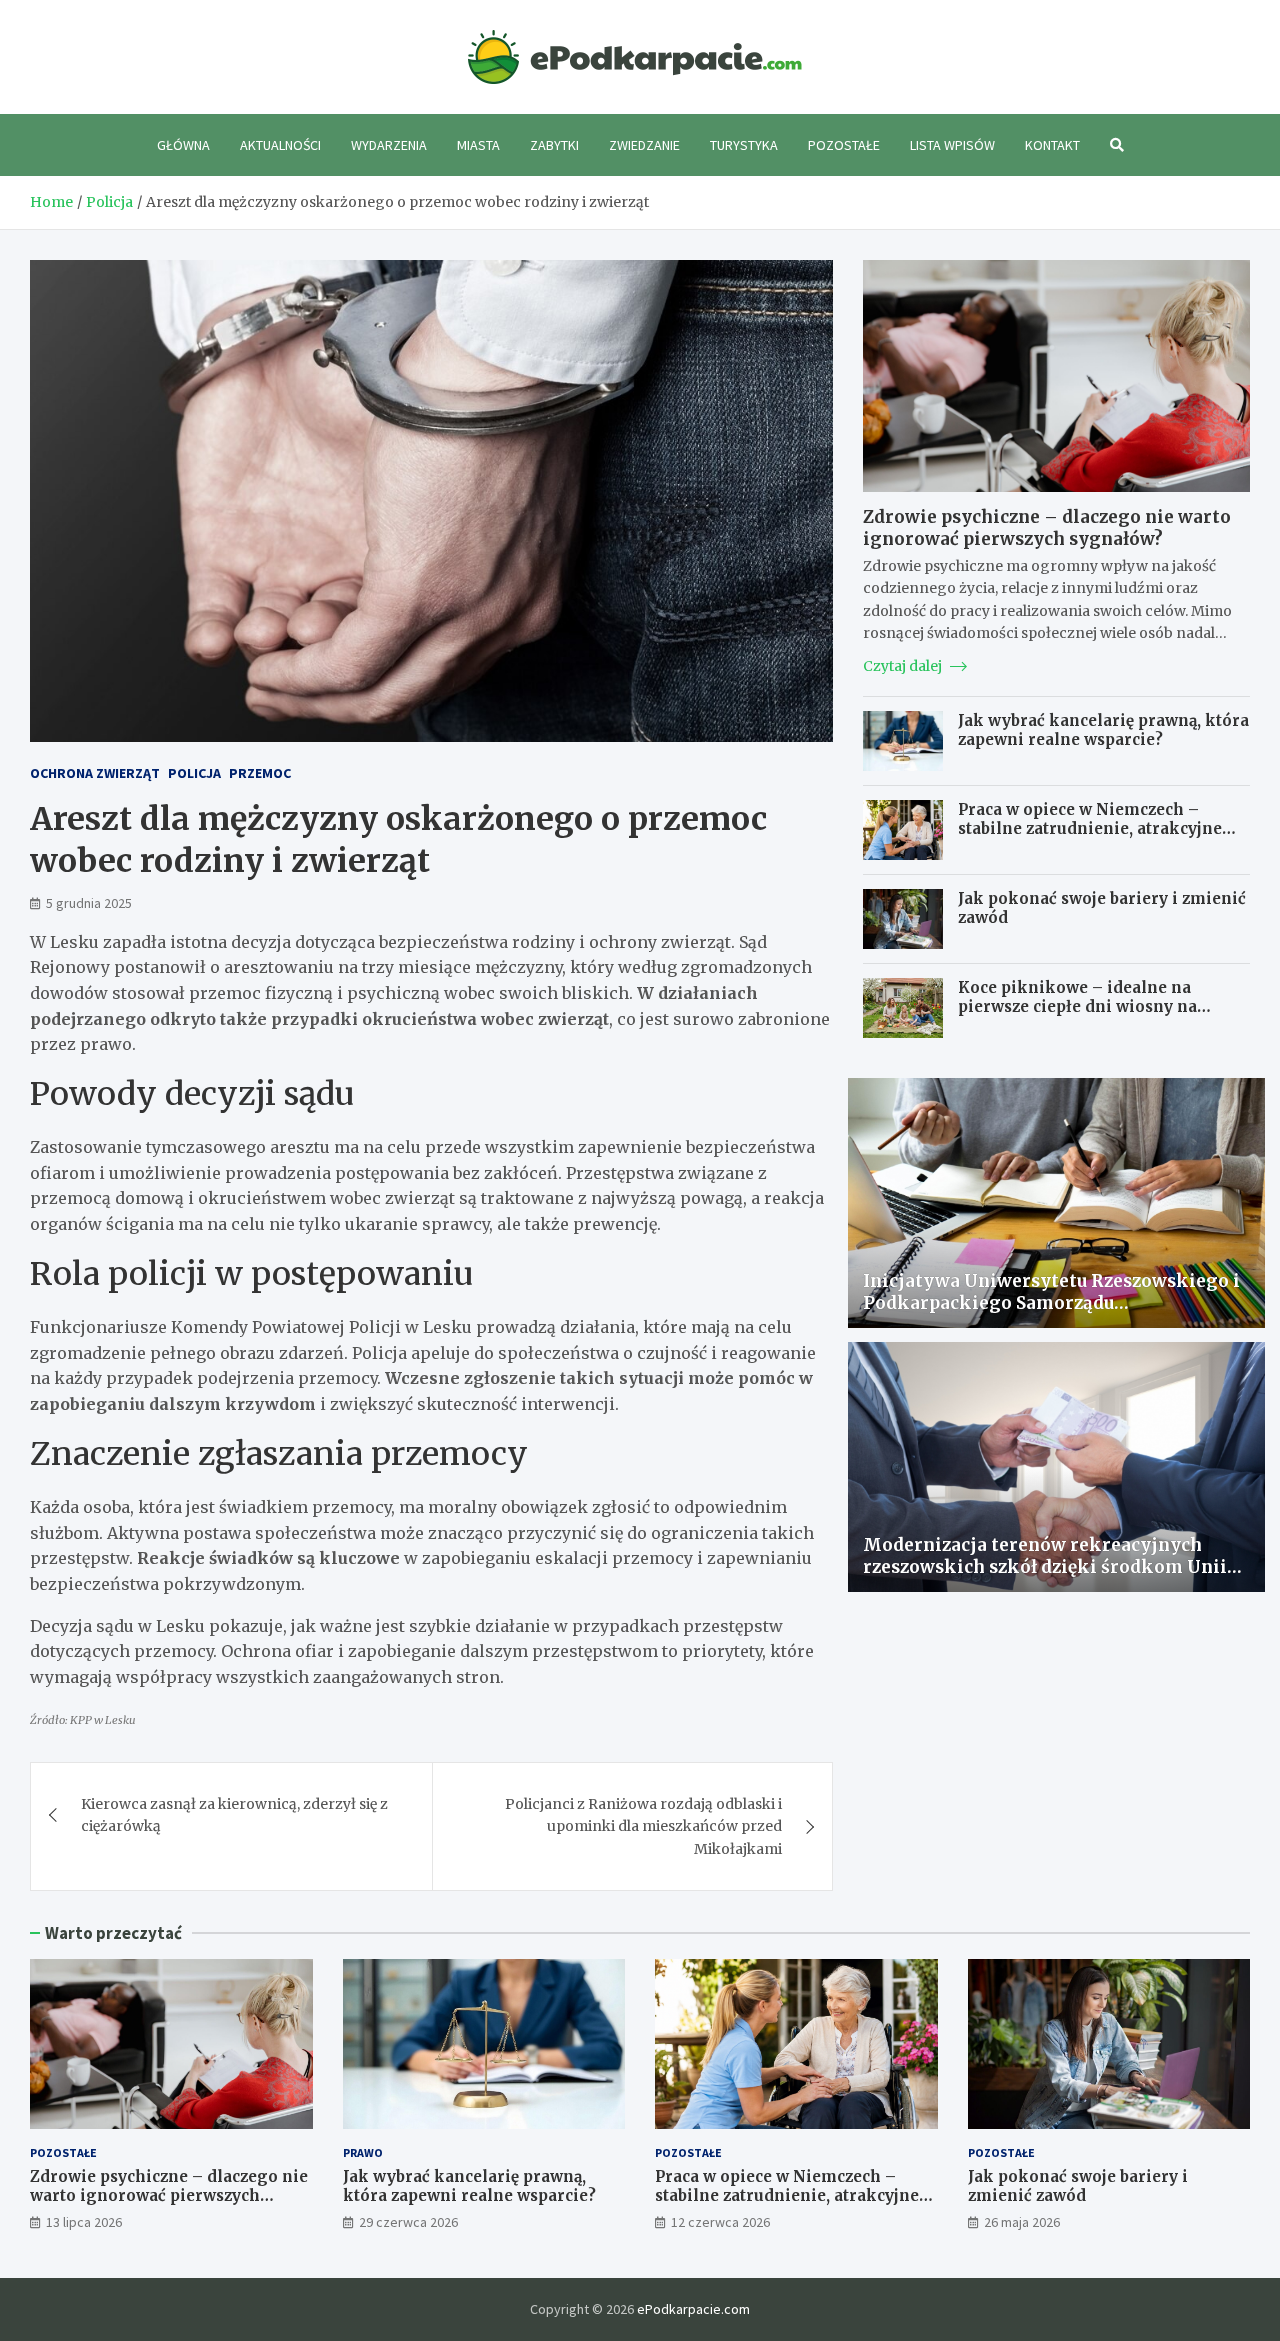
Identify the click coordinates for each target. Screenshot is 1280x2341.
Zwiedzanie (644, 145)
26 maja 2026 (1022, 2222)
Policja (194, 773)
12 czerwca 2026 (720, 2222)
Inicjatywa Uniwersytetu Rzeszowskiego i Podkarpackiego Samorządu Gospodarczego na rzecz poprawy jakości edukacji (1051, 1314)
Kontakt (1052, 145)
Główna (183, 145)
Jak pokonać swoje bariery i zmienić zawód (1078, 2186)
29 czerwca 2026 (408, 2222)
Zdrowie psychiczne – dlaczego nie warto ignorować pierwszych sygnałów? (1047, 528)
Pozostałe (844, 145)
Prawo (363, 2152)
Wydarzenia (389, 145)
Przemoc (260, 773)
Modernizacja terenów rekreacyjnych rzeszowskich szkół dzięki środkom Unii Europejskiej (1045, 1567)
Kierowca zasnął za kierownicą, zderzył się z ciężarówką (234, 1815)
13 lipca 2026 (84, 2222)
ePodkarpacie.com (693, 2309)
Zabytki (554, 145)
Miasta (478, 145)
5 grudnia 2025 (89, 903)
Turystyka (744, 145)
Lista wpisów (952, 145)
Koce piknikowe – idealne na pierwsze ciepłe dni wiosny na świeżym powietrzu (1077, 1007)
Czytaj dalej (904, 666)
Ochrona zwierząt (95, 773)
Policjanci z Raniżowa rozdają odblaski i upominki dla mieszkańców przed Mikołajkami (643, 1826)
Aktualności (280, 145)
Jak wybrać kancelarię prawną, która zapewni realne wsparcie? (1103, 730)
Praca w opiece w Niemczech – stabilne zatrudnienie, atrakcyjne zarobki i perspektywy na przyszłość (1103, 829)
